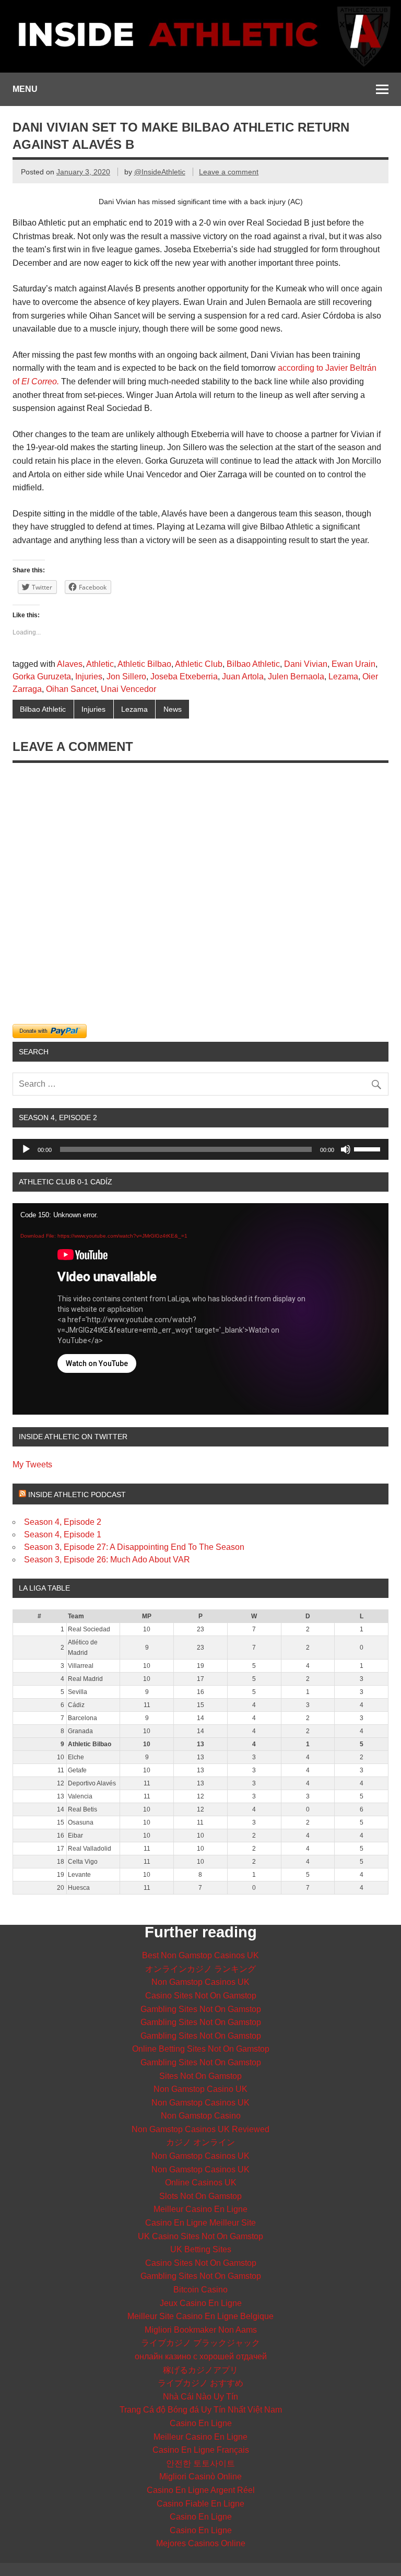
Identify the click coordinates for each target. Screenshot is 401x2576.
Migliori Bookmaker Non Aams (201, 2330)
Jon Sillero (126, 677)
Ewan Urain (353, 664)
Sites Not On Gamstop (200, 2076)
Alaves (70, 664)
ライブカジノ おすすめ (200, 2383)
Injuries (89, 677)
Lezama (343, 677)
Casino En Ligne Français (201, 2450)
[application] (200, 1149)
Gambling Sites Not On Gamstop (201, 2009)
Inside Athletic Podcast (77, 1495)
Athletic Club (199, 664)
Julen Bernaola (296, 677)
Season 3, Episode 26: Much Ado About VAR (107, 1560)
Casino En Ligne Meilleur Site (200, 2223)
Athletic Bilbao (144, 664)
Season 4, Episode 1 (63, 1534)
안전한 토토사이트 (200, 2463)
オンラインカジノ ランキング (200, 1969)
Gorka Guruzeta (42, 677)
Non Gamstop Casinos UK (200, 1982)
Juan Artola (243, 677)
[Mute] (346, 1149)
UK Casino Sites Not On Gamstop (200, 2236)
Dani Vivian (306, 664)
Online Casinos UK (201, 2183)
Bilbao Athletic (253, 664)
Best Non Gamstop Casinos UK (200, 1955)
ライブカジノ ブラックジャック (200, 2343)
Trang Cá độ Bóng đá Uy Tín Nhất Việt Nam (201, 2410)
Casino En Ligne (201, 2423)
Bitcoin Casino (200, 2290)
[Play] (26, 1149)
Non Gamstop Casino (201, 2116)
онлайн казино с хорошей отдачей (201, 2356)
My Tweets (32, 1465)
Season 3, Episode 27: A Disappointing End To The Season (134, 1547)
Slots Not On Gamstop (200, 2196)
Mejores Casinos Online (201, 2543)
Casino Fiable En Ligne (200, 2504)
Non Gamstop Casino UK (200, 2089)
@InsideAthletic (160, 172)
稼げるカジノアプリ (200, 2370)
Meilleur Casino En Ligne (200, 2209)
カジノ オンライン (200, 2142)
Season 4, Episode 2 (63, 1522)
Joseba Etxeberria (184, 677)
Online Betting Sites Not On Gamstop (201, 2049)
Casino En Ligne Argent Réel (201, 2490)
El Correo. (40, 381)
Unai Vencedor (128, 689)
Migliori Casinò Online (200, 2477)
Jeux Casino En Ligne (201, 2303)
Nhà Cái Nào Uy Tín (200, 2397)
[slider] (369, 1148)
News (173, 709)
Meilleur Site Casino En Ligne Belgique (200, 2316)
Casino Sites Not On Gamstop (201, 1996)
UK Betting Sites (201, 2249)
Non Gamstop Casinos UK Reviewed (200, 2129)
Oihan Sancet (71, 689)
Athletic (100, 664)
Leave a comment (229, 172)
